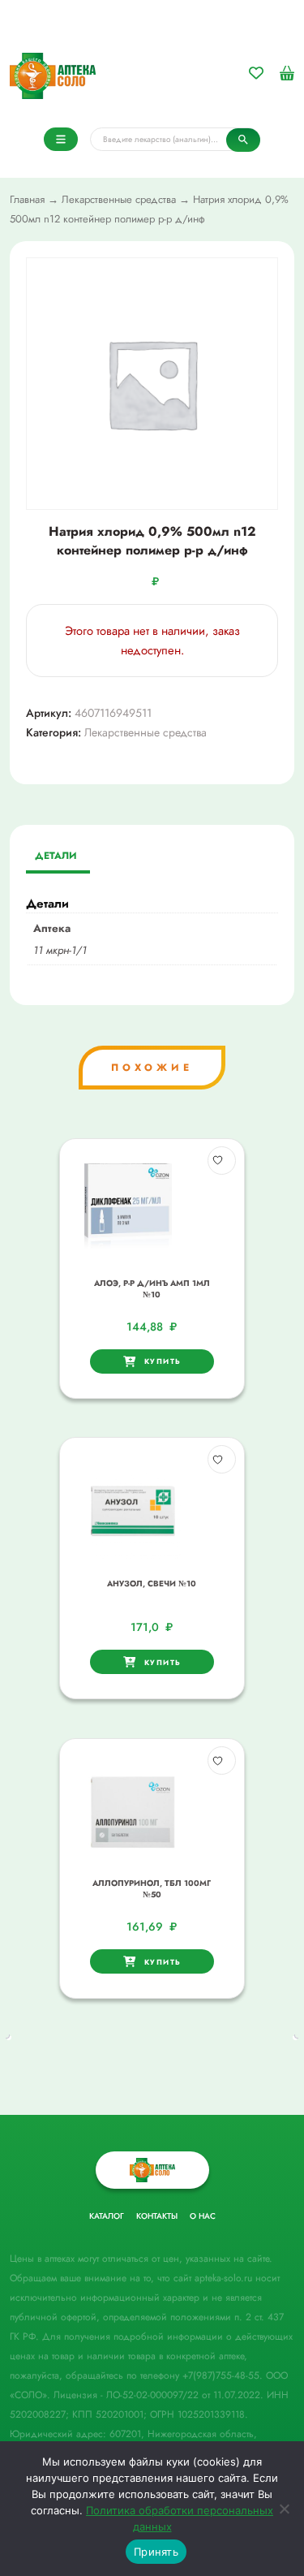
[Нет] (284, 2509)
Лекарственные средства (119, 199)
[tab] (56, 857)
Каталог (107, 2216)
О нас (203, 2216)
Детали (56, 856)
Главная (27, 199)
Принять (156, 2552)
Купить (163, 1361)
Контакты (157, 2216)
